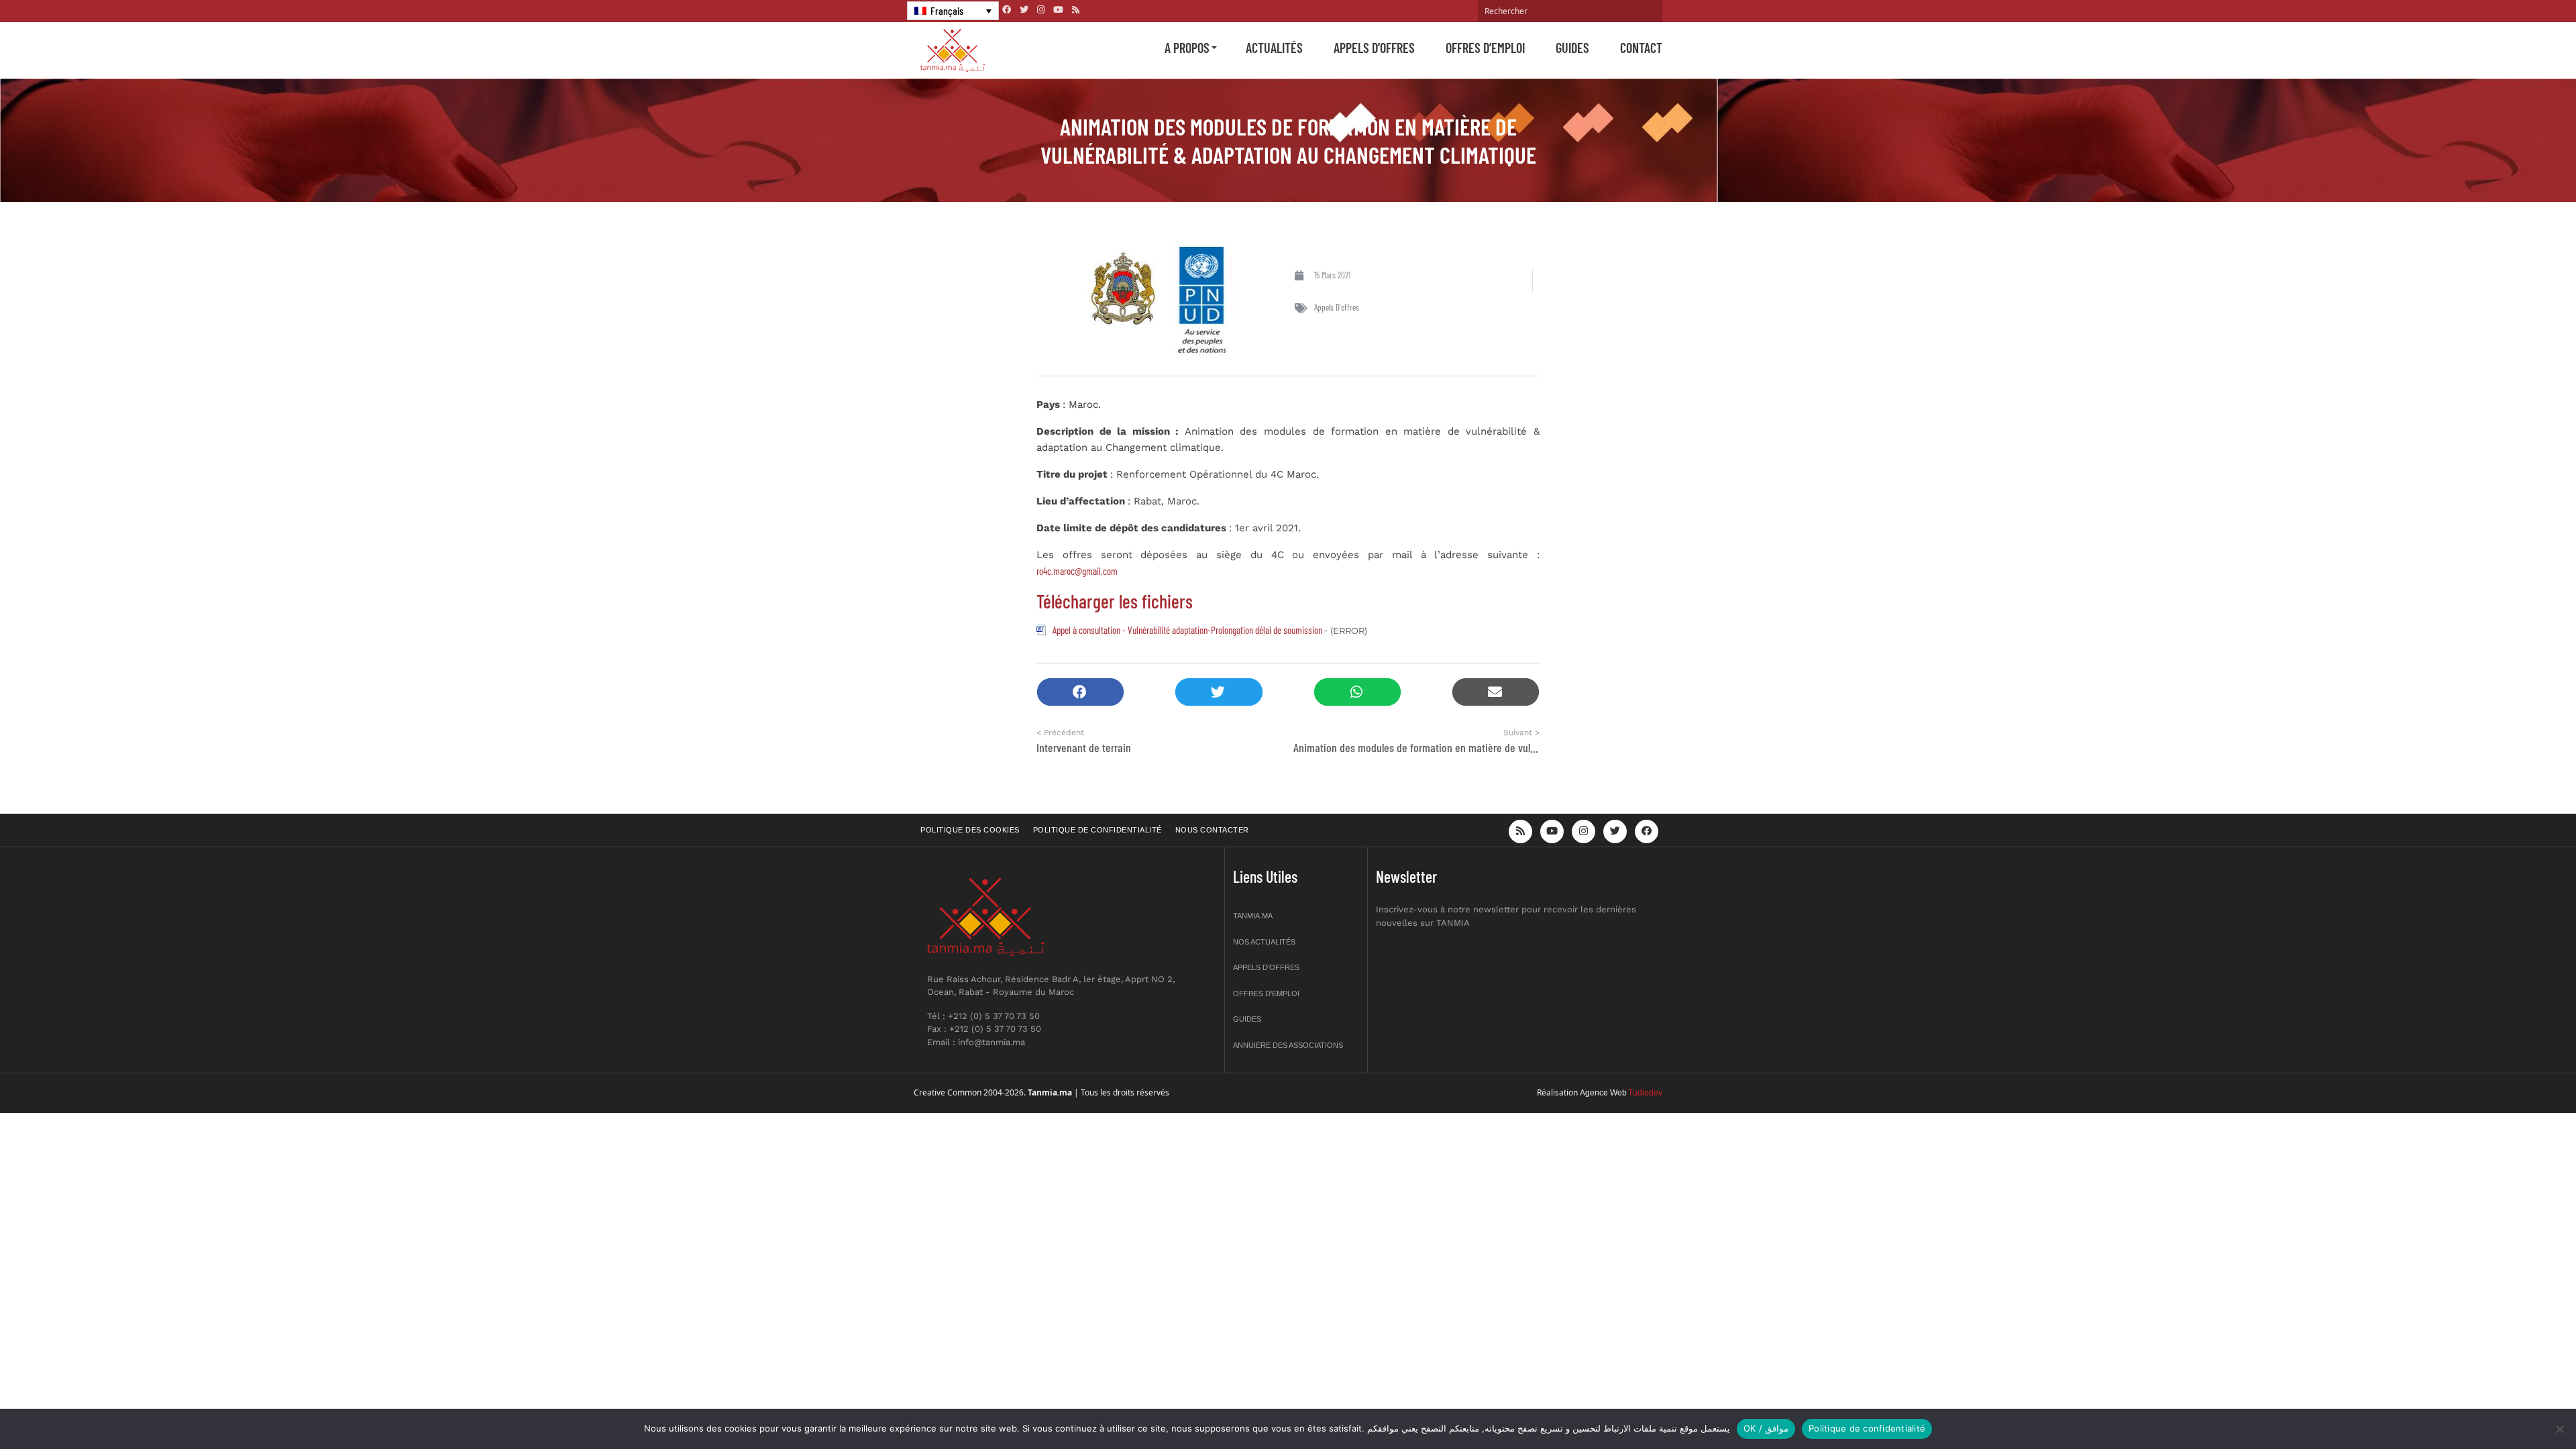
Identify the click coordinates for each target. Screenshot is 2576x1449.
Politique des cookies (970, 830)
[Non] (2559, 1429)
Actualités (1274, 48)
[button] (1080, 692)
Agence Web (1603, 1093)
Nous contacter (1212, 830)
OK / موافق (1766, 1428)
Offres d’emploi (1485, 48)
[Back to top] (2519, 1407)
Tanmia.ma (1253, 916)
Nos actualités (1264, 942)
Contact (1641, 48)
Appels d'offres (1337, 307)
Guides (1572, 48)
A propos (1187, 48)
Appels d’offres (1374, 48)
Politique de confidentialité (1097, 830)
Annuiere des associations (1288, 1045)
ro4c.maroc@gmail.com (1077, 571)
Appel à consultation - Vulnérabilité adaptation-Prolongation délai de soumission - (1190, 630)
